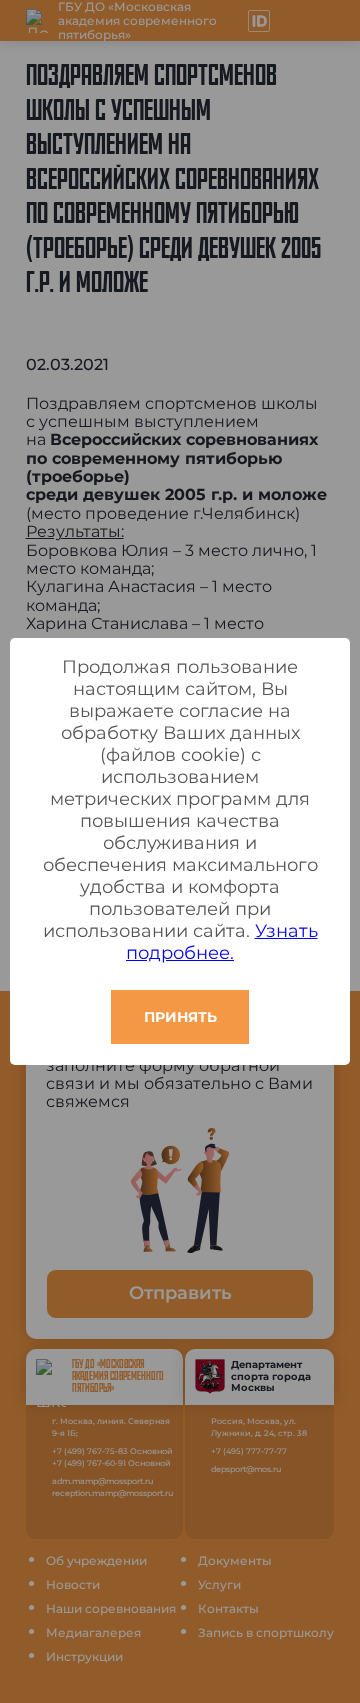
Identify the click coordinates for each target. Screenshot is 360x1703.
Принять (180, 1017)
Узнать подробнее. (222, 942)
